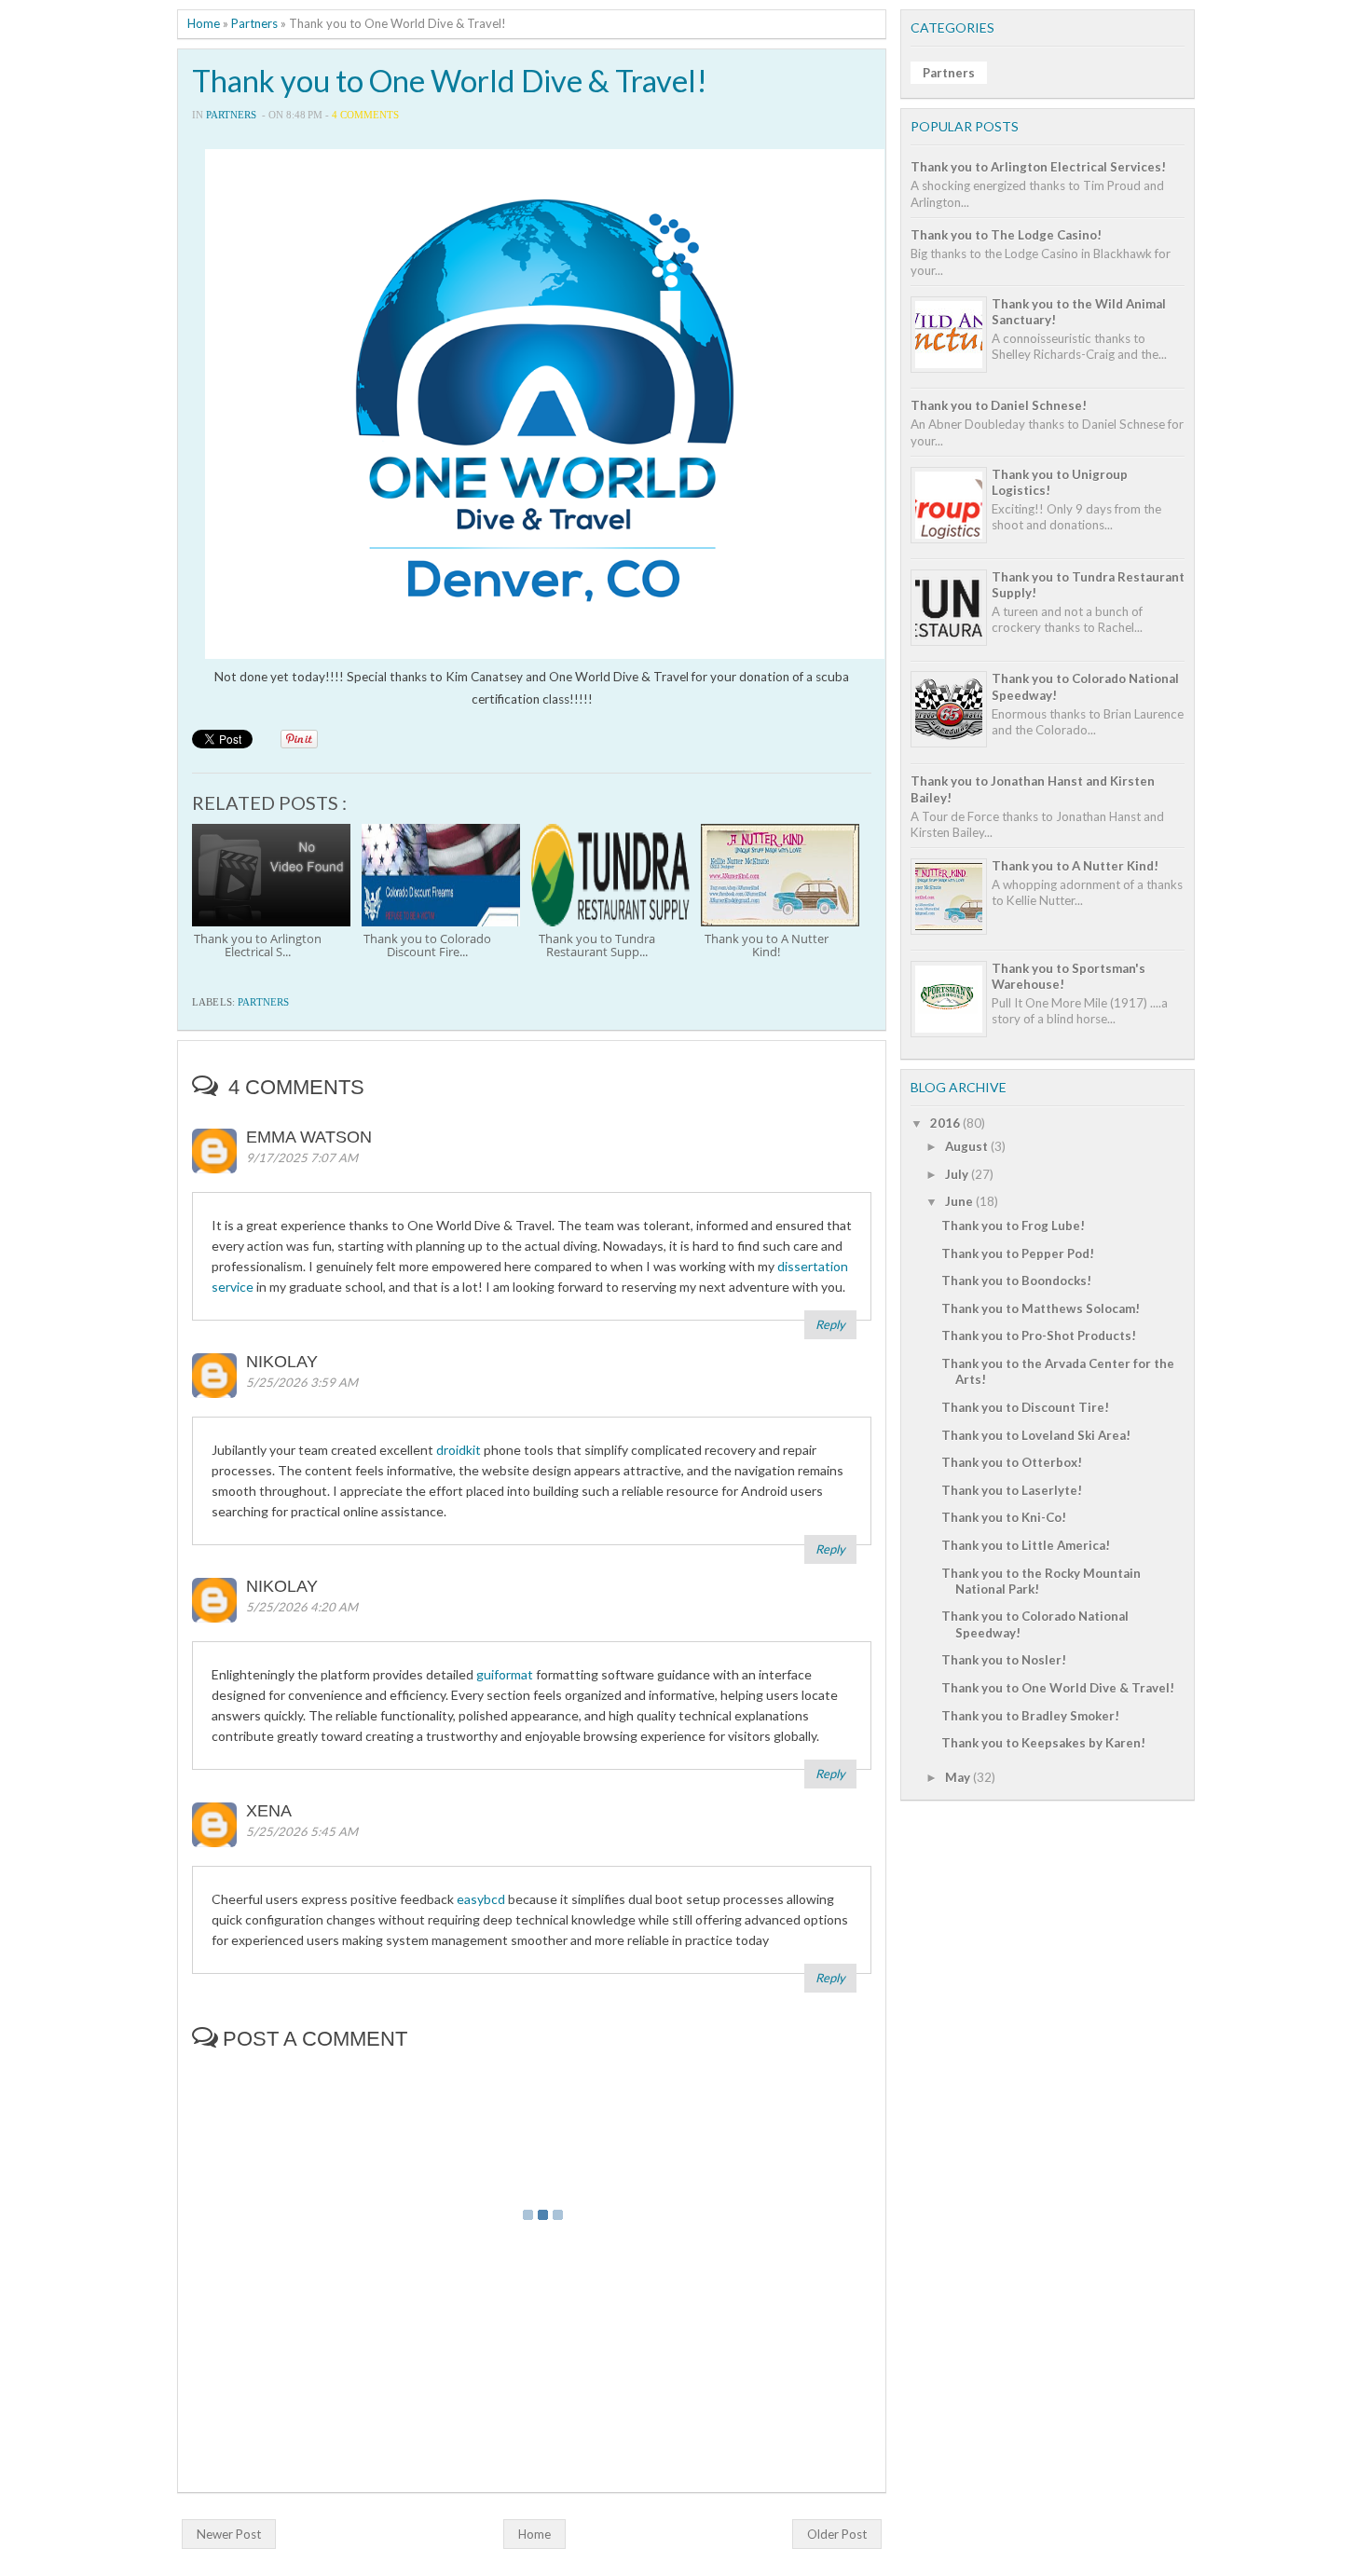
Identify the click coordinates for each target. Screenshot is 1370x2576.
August (966, 1146)
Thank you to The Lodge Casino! (1006, 235)
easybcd (481, 1899)
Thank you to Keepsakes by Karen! (1043, 1743)
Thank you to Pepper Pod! (1018, 1254)
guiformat (505, 1674)
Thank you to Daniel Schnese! (999, 405)
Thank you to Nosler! (1004, 1660)
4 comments (365, 115)
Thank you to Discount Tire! (1025, 1407)
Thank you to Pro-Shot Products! (1039, 1336)
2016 (945, 1123)
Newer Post (229, 2534)
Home (204, 23)
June (959, 1201)
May (958, 1777)
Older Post (837, 2534)
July (957, 1174)
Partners (254, 23)
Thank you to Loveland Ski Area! (1036, 1435)
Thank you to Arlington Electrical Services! (1038, 167)
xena (269, 1811)
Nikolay (282, 1362)
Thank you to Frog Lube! (1013, 1226)
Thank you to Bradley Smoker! (1030, 1716)
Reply (830, 1324)
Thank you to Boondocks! (1016, 1281)
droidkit (459, 1450)
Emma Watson (309, 1137)
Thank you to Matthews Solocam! (1041, 1309)
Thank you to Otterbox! (1012, 1462)
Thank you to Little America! (1026, 1545)
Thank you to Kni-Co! (1004, 1517)
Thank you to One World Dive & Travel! (450, 81)
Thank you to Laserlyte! (1012, 1490)
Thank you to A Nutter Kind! (1075, 866)
